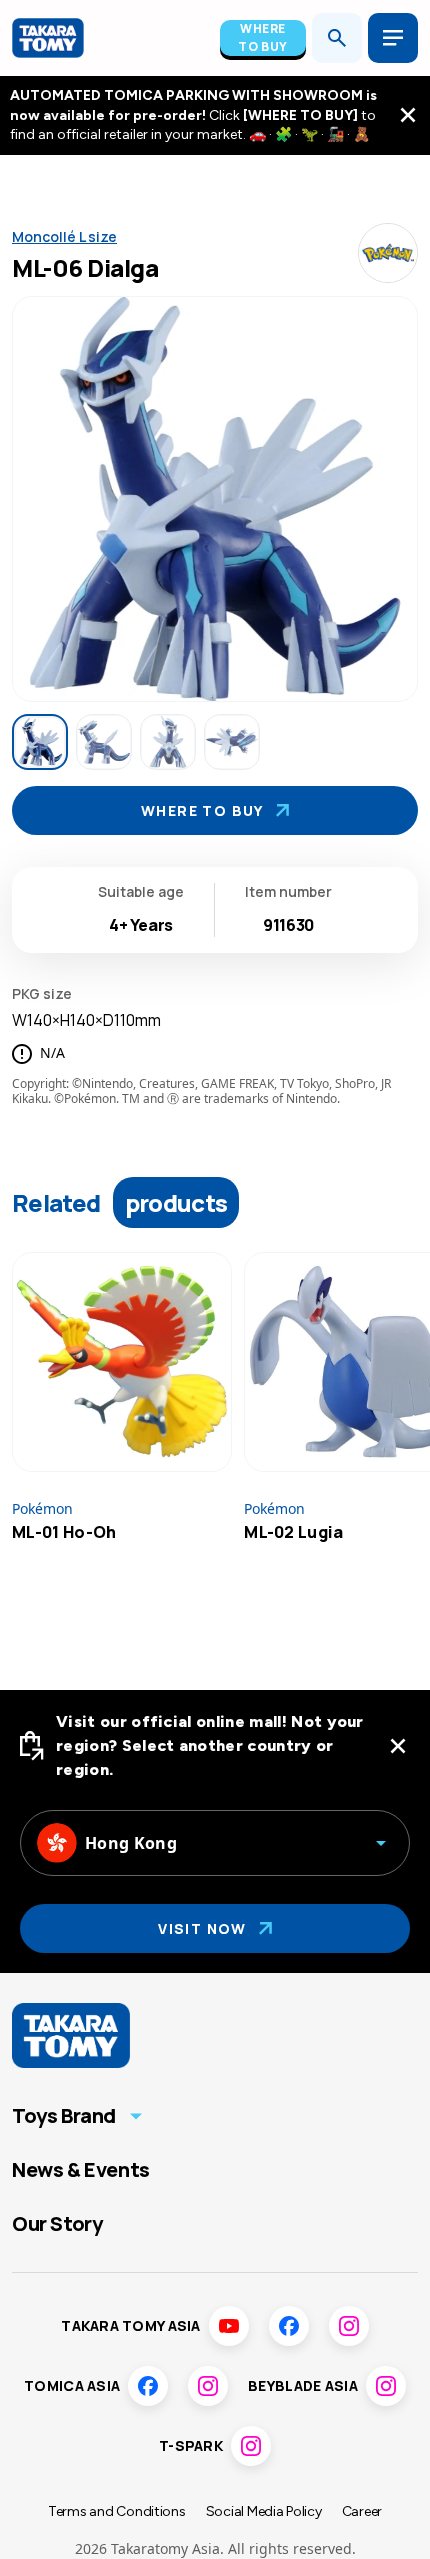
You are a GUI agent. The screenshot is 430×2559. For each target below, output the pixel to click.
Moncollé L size (64, 236)
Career (362, 2511)
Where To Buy (263, 37)
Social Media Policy (264, 2511)
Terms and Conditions (117, 2511)
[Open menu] (393, 38)
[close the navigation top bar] (408, 115)
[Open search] (337, 38)
